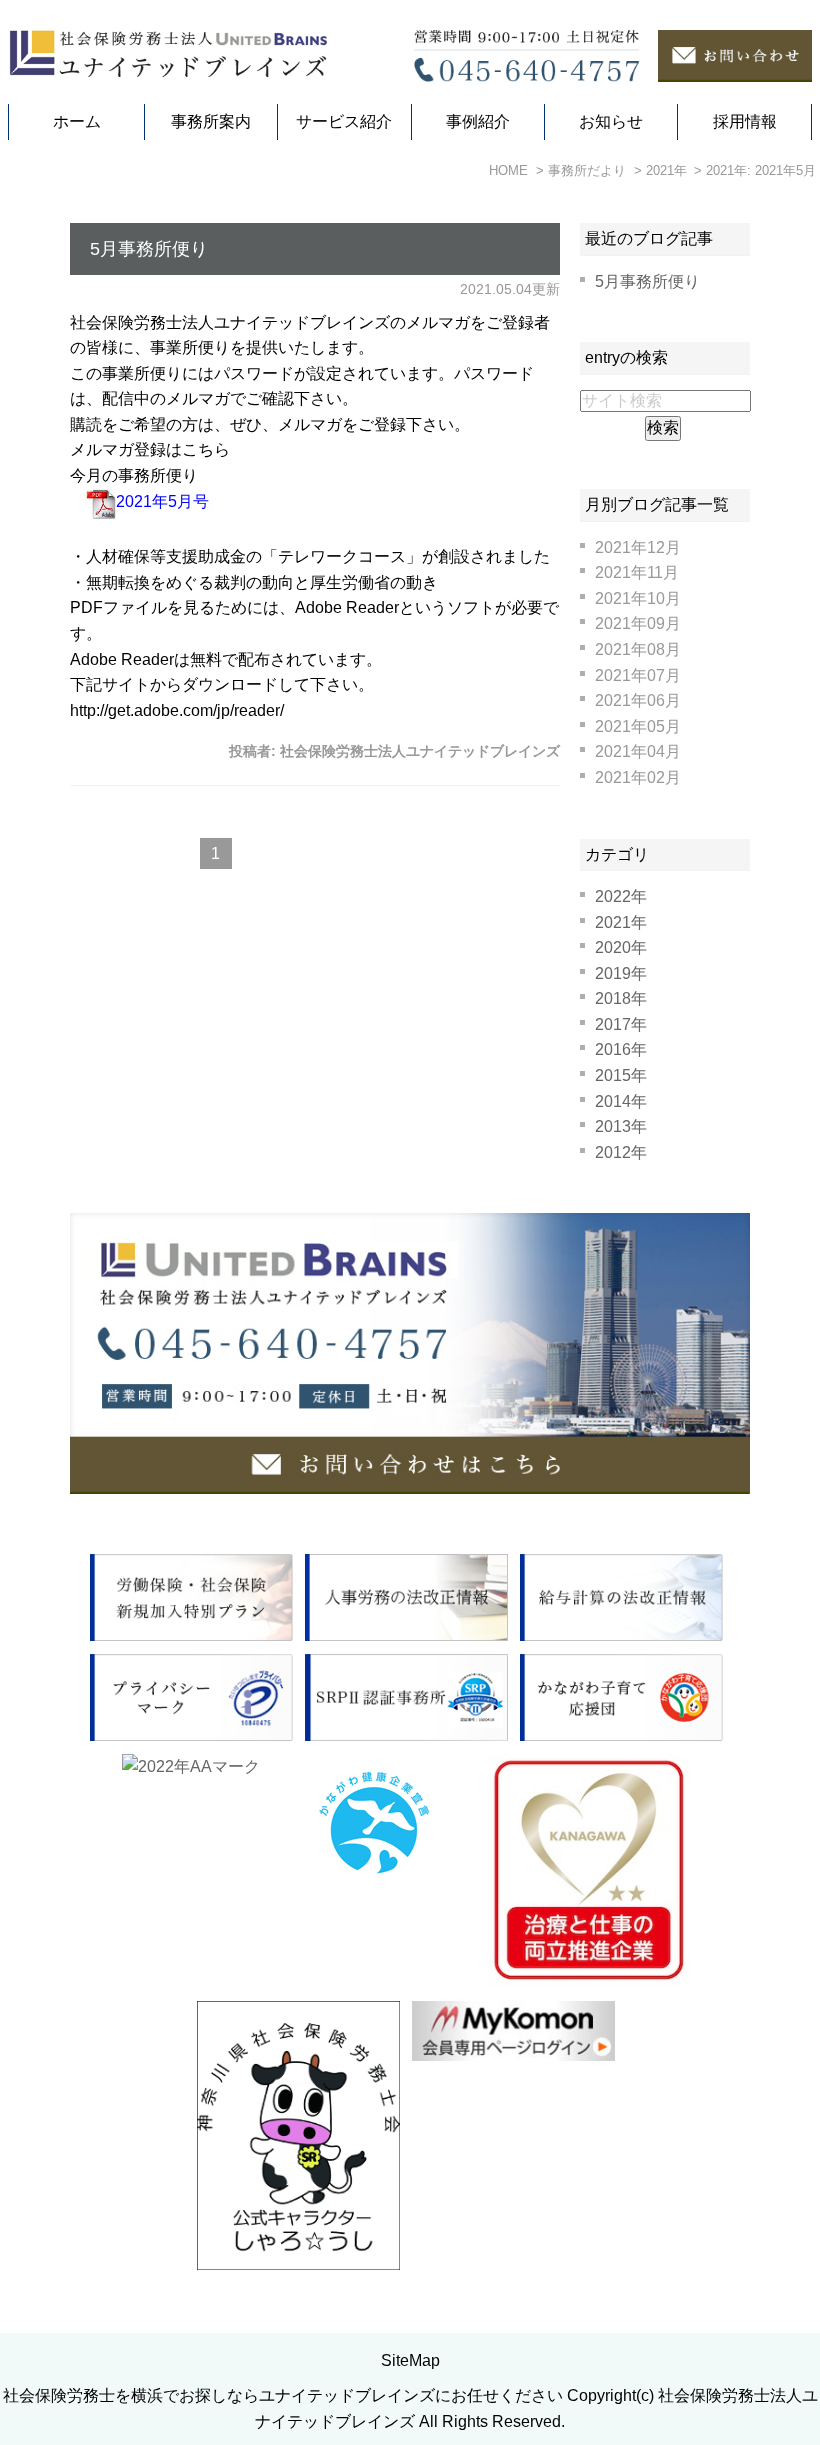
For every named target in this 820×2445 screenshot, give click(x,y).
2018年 (621, 998)
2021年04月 (638, 751)
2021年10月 (638, 598)
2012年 (621, 1152)
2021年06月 (638, 700)
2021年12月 (638, 547)
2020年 (621, 947)
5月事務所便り (149, 249)
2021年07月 (638, 675)
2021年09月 (638, 623)
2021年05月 (638, 726)
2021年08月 (638, 649)
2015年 (621, 1075)
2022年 (621, 896)
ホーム (77, 121)
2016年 (621, 1049)
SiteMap (410, 2360)
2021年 (621, 922)
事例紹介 (478, 121)
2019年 (621, 973)
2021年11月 (637, 572)
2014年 (621, 1101)
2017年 (621, 1024)
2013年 (621, 1126)
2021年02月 (638, 777)
